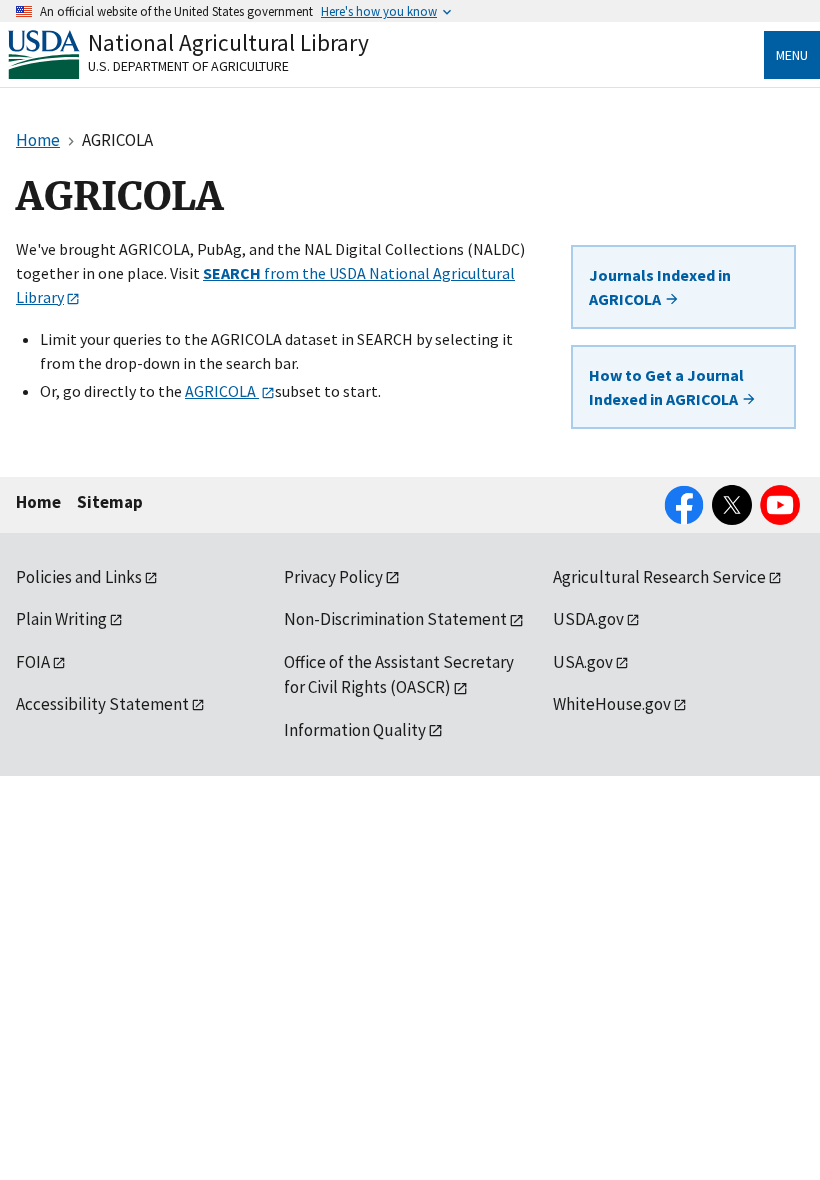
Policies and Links (79, 577)
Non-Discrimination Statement (395, 619)
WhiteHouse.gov (612, 704)
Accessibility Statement (102, 704)
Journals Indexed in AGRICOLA (660, 287)
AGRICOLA (222, 391)
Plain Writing (61, 619)
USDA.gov (588, 619)
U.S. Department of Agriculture (188, 66)
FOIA (33, 662)
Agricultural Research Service (659, 577)
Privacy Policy (333, 577)
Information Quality (355, 730)
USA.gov (583, 662)
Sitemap (110, 502)
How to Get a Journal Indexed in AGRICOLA (666, 387)
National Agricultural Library (228, 42)
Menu (792, 55)
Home (38, 502)
